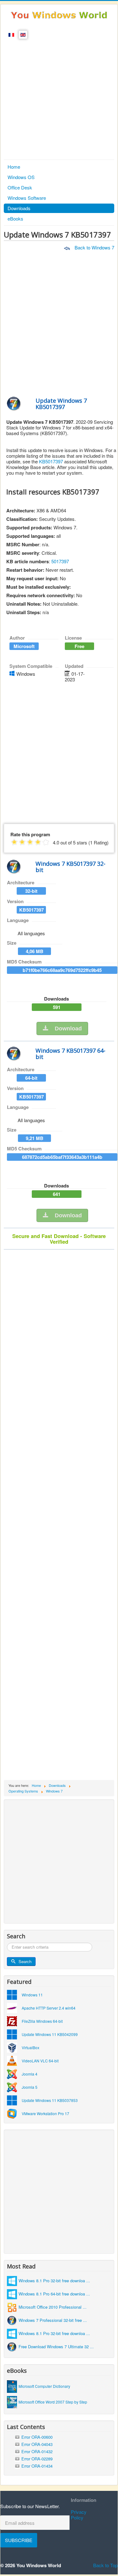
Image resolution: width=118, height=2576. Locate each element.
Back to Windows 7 (94, 247)
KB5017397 (51, 461)
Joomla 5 (30, 2087)
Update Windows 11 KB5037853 (50, 2100)
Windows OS (21, 177)
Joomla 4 (30, 2074)
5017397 (60, 561)
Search (25, 1961)
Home (14, 167)
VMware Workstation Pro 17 (45, 2113)
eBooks (15, 218)
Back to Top (105, 2565)
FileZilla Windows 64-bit (42, 2021)
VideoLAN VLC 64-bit (40, 2061)
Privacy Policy (79, 2515)
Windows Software (27, 198)
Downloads (19, 208)
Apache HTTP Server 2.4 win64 (49, 2008)
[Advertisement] (59, 98)
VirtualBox (31, 2047)
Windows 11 (32, 1995)
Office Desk (20, 187)
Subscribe (19, 2540)
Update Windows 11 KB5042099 (50, 2034)
